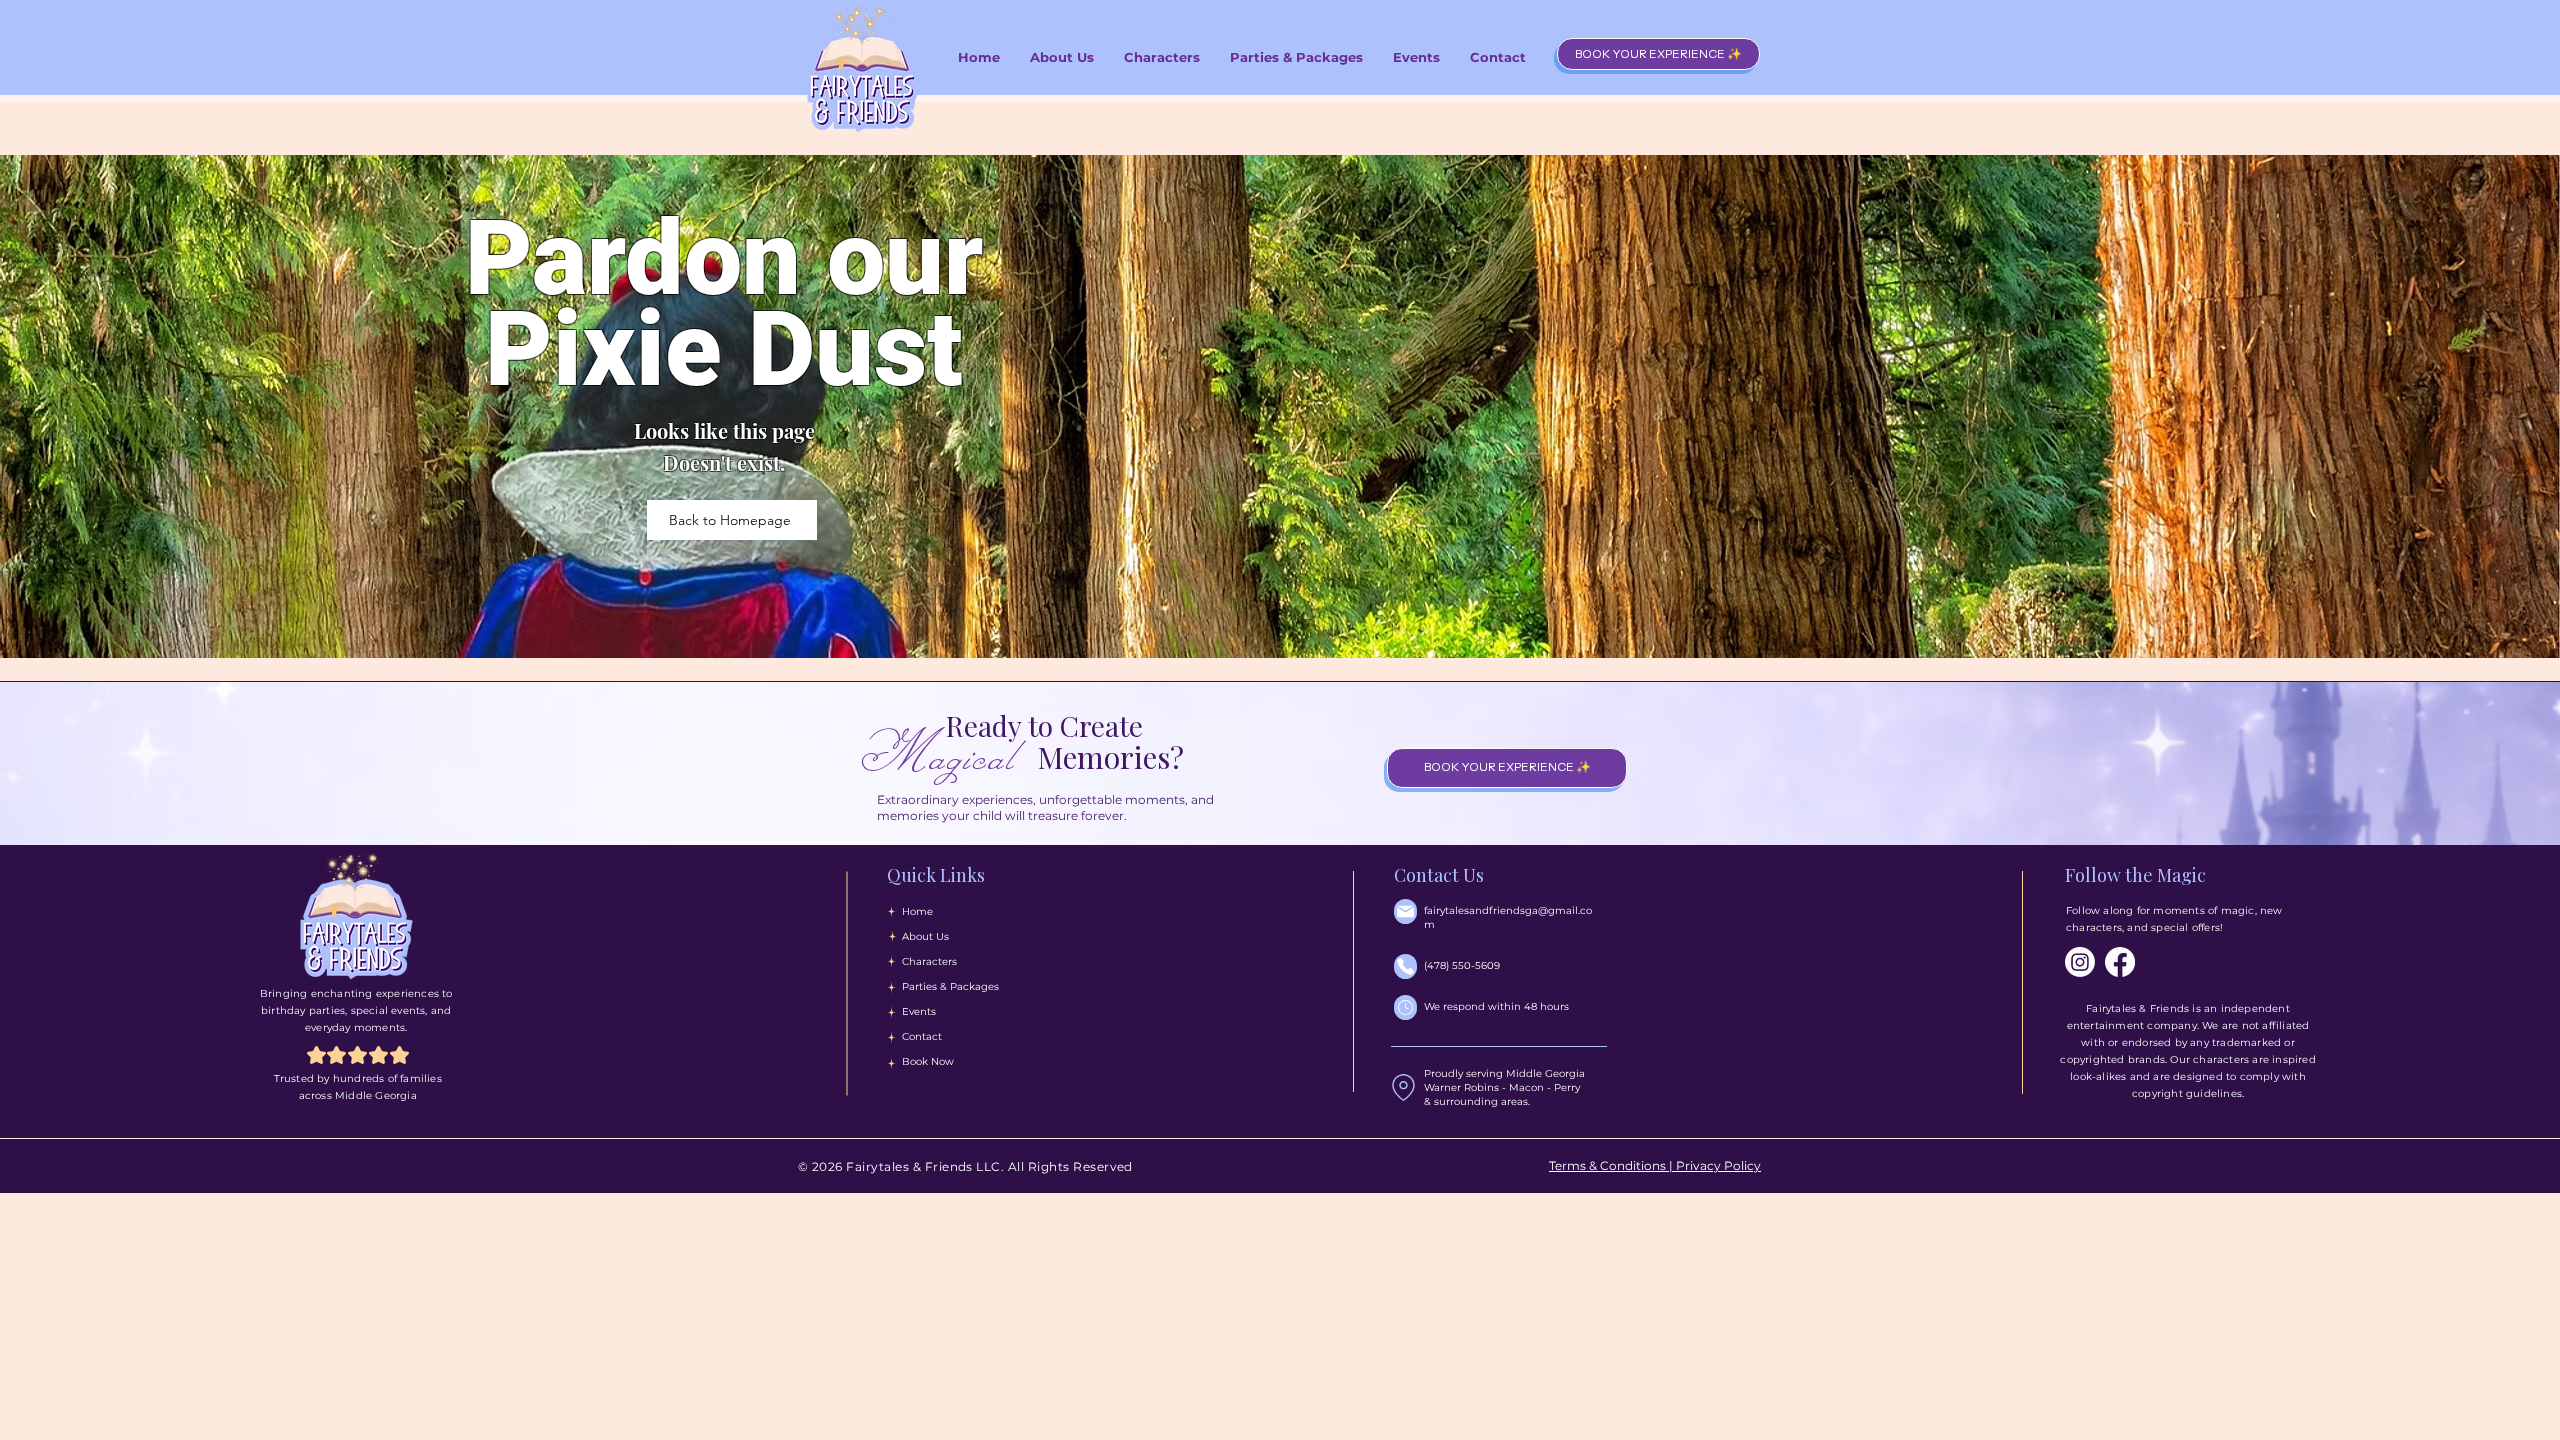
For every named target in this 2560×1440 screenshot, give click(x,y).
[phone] (1405, 966)
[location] (1404, 1088)
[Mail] (1405, 911)
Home (917, 911)
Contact (922, 1036)
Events (919, 1011)
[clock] (1405, 1007)
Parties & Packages (950, 986)
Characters (929, 961)
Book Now (928, 1061)
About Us (925, 936)
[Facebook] (2120, 962)
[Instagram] (2080, 962)
